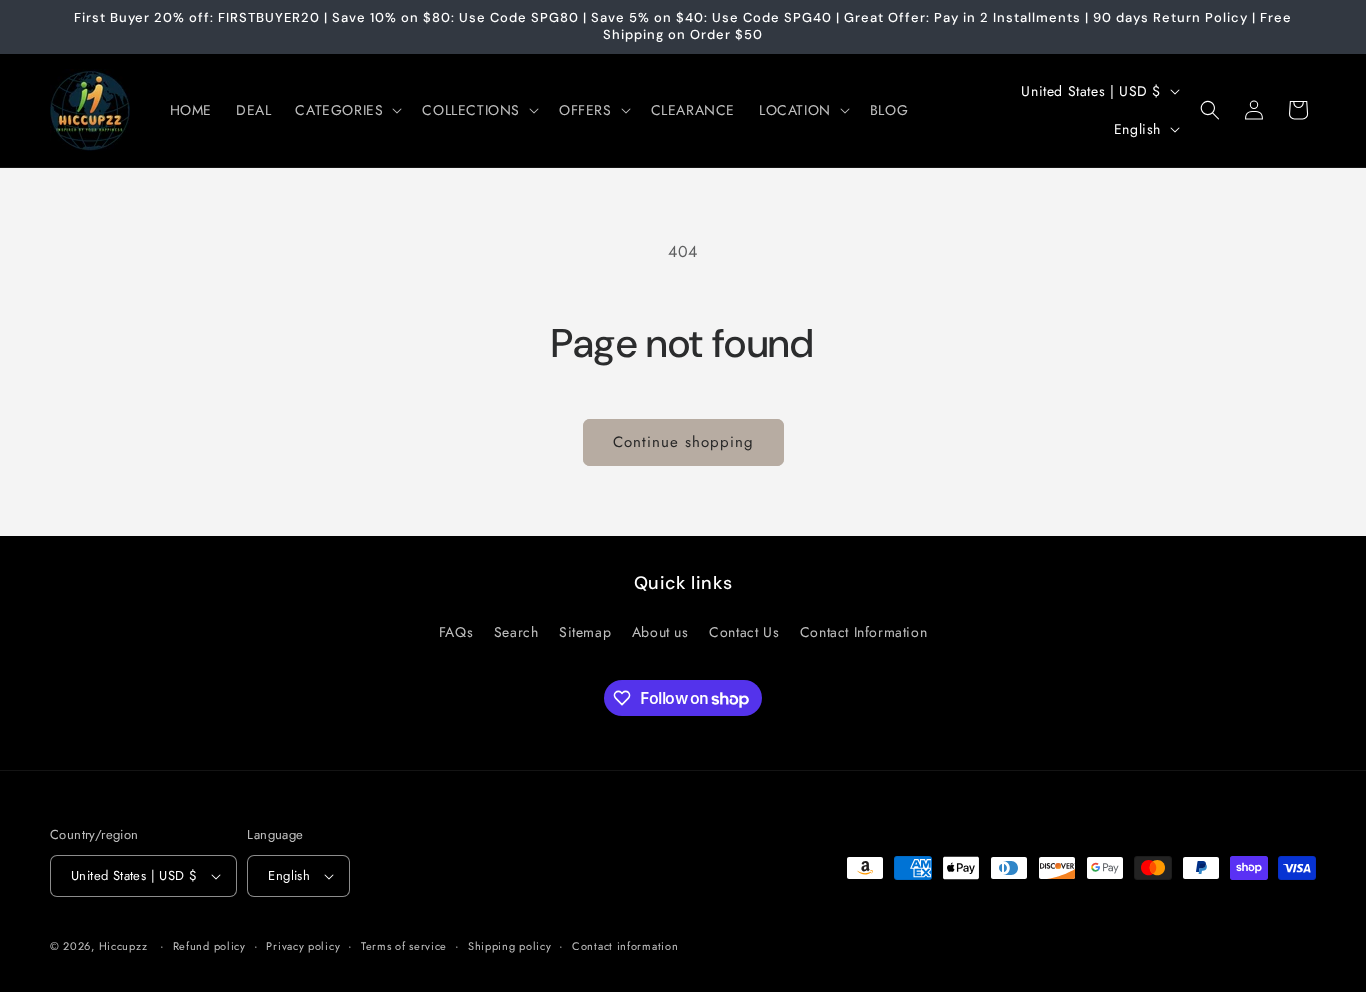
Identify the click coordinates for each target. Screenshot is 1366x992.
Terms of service (404, 946)
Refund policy (209, 946)
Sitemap (585, 632)
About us (660, 632)
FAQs (456, 632)
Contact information (625, 946)
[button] (346, 110)
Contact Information (863, 632)
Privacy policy (303, 946)
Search (516, 632)
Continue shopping (683, 442)
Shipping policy (510, 946)
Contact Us (744, 632)
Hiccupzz (123, 946)
